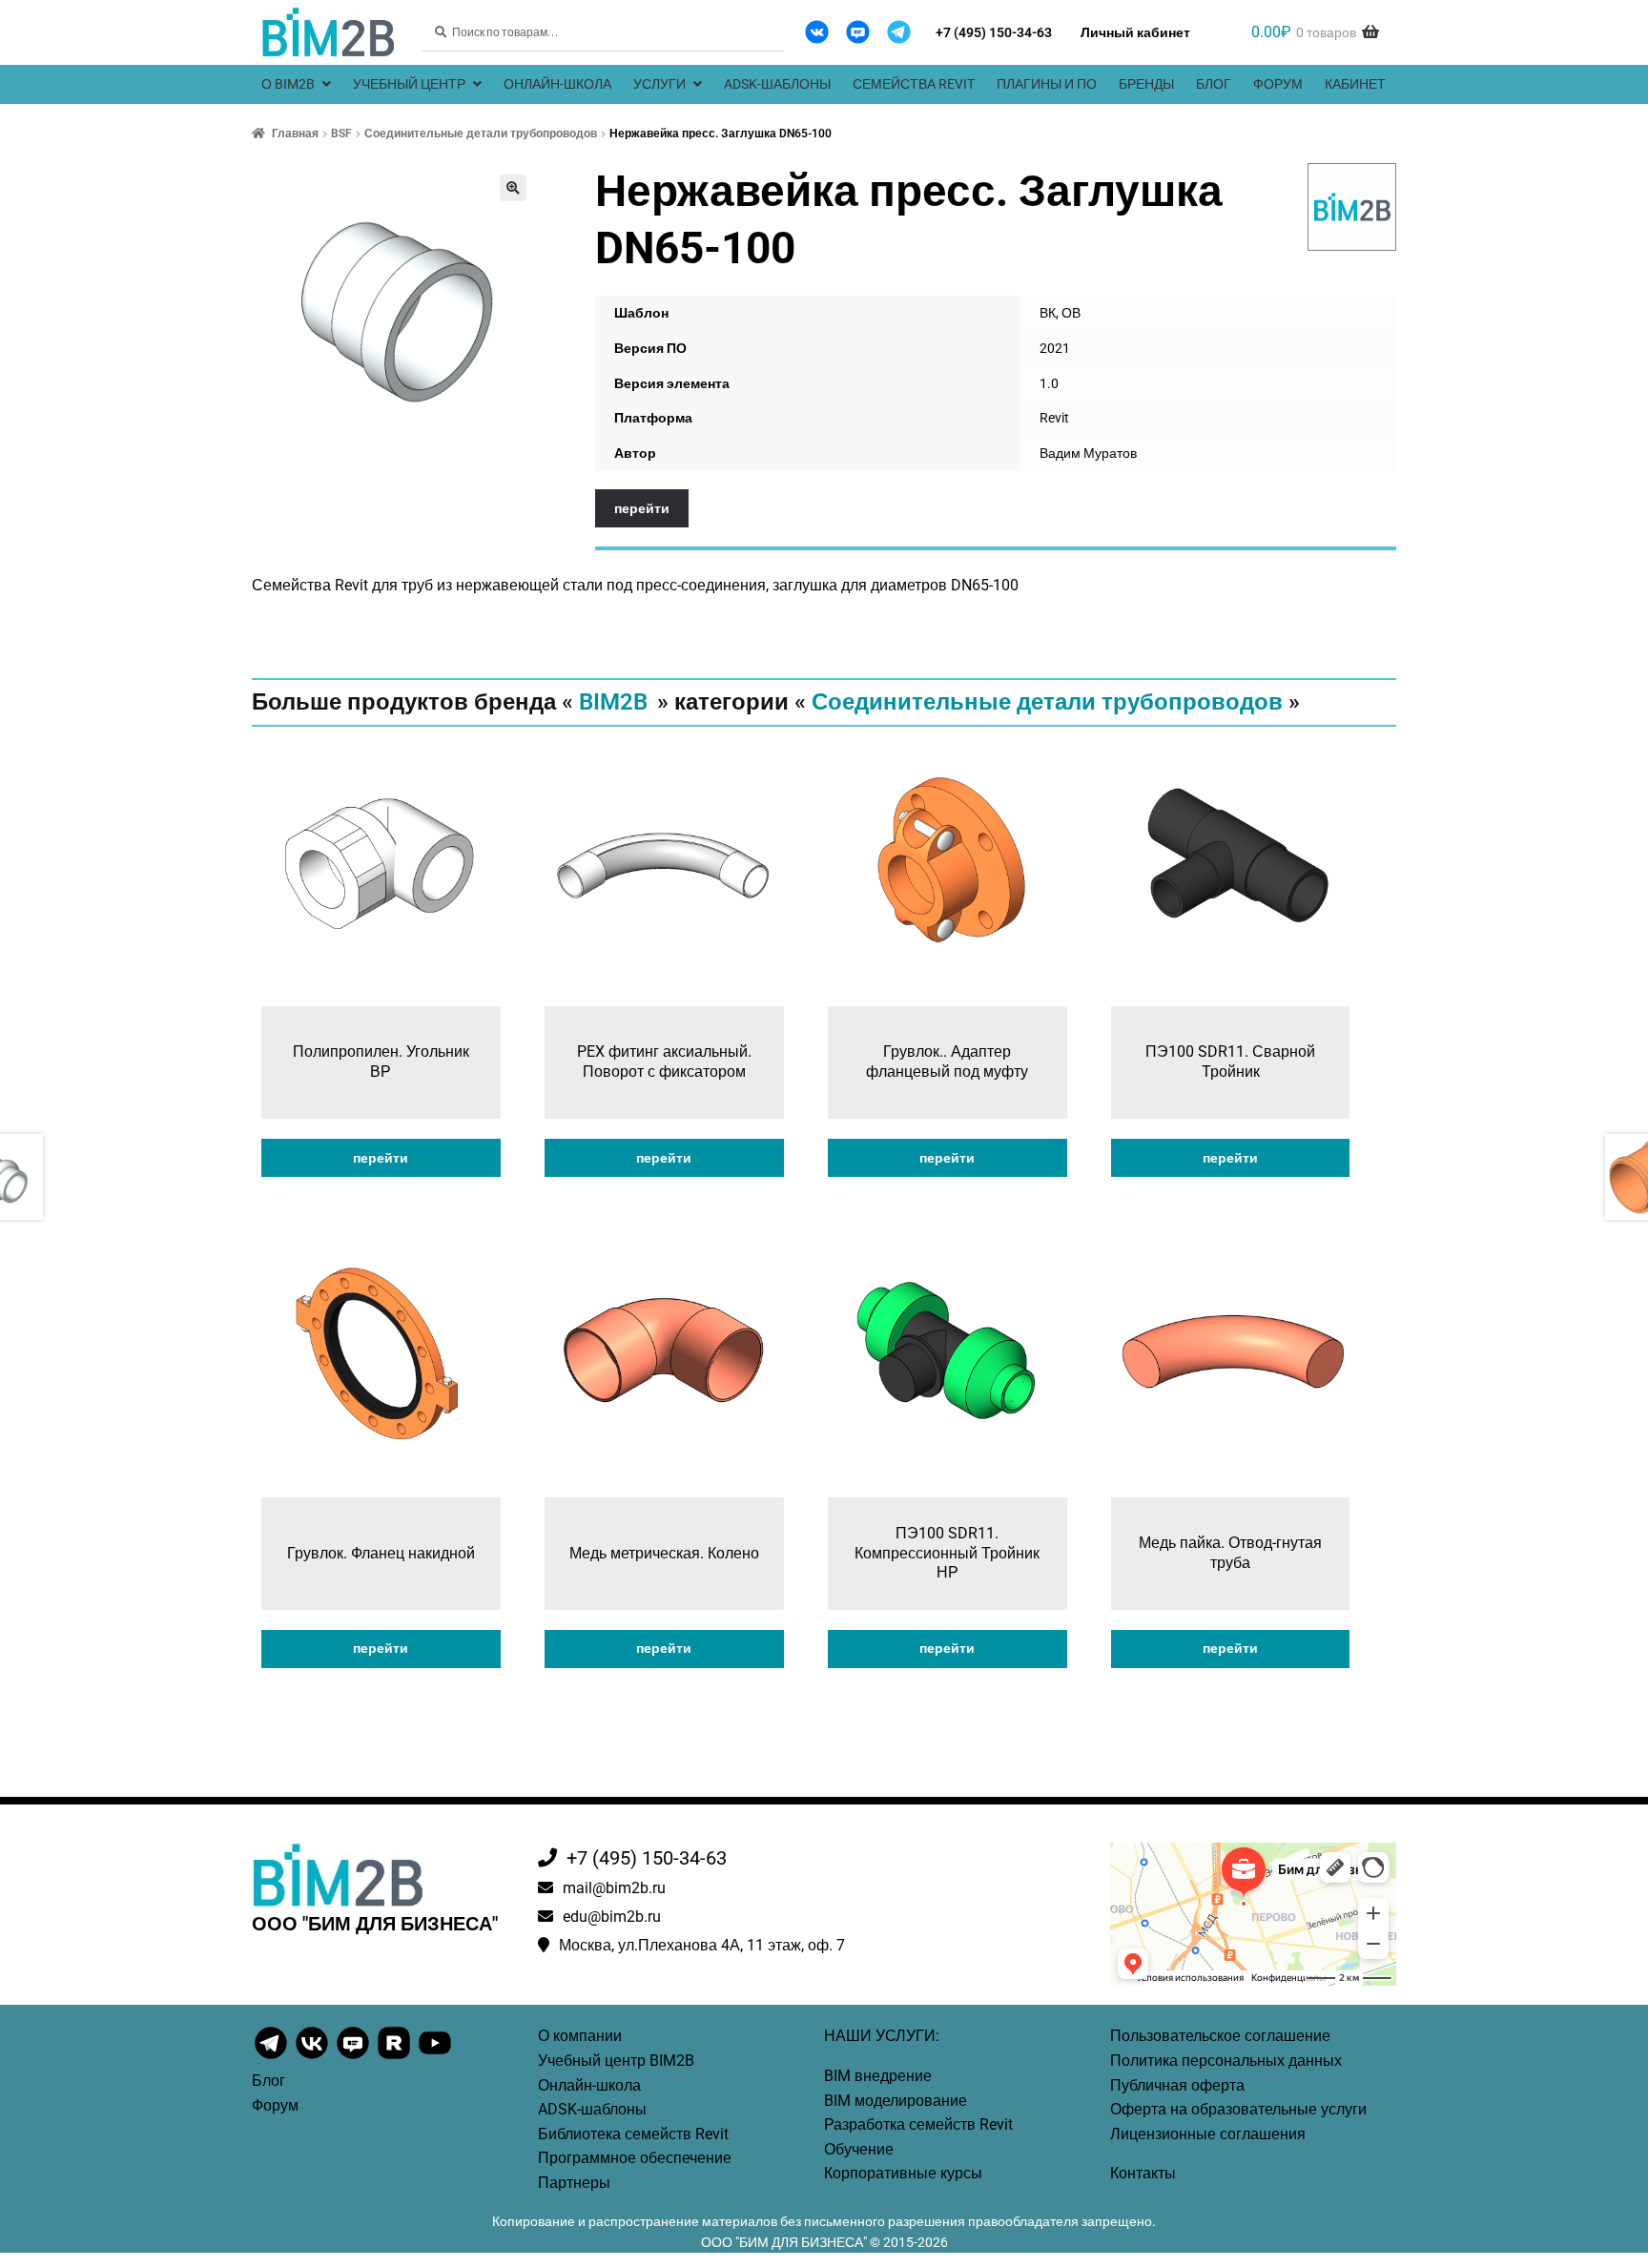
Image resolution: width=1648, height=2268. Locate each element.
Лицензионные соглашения (1208, 2134)
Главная (295, 134)
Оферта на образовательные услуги (1238, 2109)
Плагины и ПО (1047, 84)
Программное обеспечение (635, 2158)
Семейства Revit (914, 84)
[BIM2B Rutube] (395, 2057)
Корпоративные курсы (903, 2173)
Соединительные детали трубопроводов (481, 134)
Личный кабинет (1135, 32)
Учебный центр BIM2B (616, 2061)
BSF (341, 134)
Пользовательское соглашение (1220, 2036)
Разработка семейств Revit (918, 2124)
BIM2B (613, 702)
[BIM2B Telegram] (899, 32)
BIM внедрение (878, 2076)
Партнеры (574, 2183)
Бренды (1146, 84)
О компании (580, 2036)
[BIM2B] (1352, 207)
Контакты (1143, 2173)
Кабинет (1355, 84)
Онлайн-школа (557, 84)
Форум (1278, 84)
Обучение (859, 2149)
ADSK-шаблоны (777, 84)
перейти (642, 508)
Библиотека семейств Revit (633, 2134)
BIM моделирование (896, 2101)
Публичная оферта (1177, 2085)
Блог (1214, 84)
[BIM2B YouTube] (435, 2057)
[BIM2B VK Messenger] (858, 32)
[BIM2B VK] (817, 32)
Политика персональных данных (1226, 2061)
